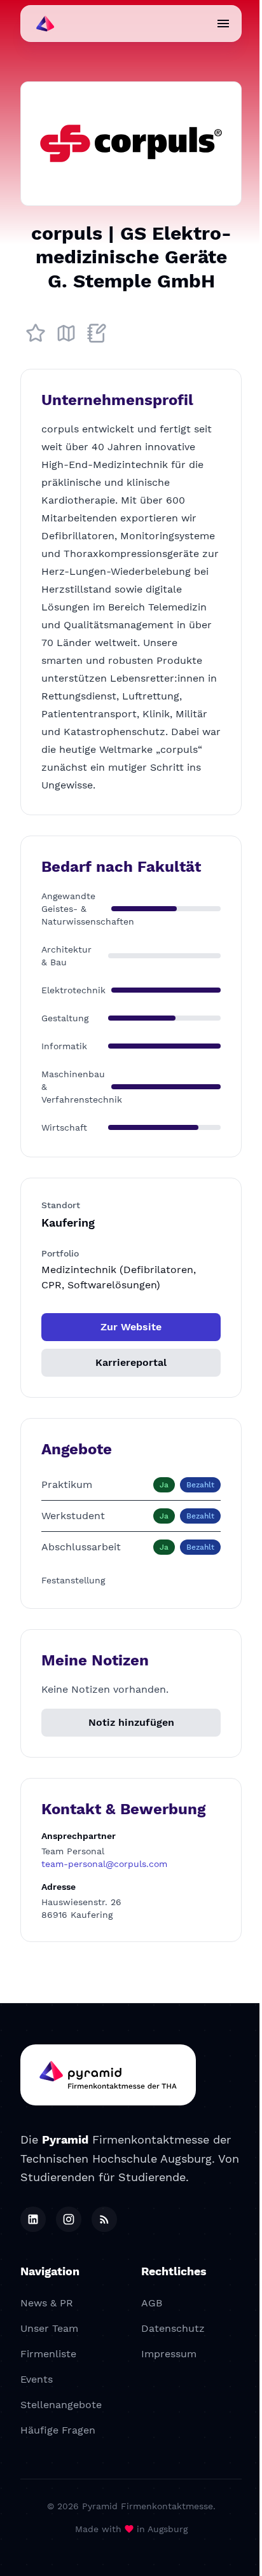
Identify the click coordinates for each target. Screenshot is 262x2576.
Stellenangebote (61, 2405)
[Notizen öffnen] (97, 333)
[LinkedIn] (33, 2219)
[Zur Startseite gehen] (45, 24)
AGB (152, 2303)
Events (37, 2379)
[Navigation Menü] (223, 24)
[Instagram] (69, 2219)
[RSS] (104, 2219)
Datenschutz (173, 2328)
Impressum (169, 2354)
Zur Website (131, 1327)
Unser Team (49, 2328)
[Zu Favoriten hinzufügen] (36, 333)
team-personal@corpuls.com (104, 1864)
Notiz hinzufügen (131, 1722)
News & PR (47, 2303)
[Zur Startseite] (108, 2075)
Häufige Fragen (58, 2430)
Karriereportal (131, 1362)
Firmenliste (48, 2354)
